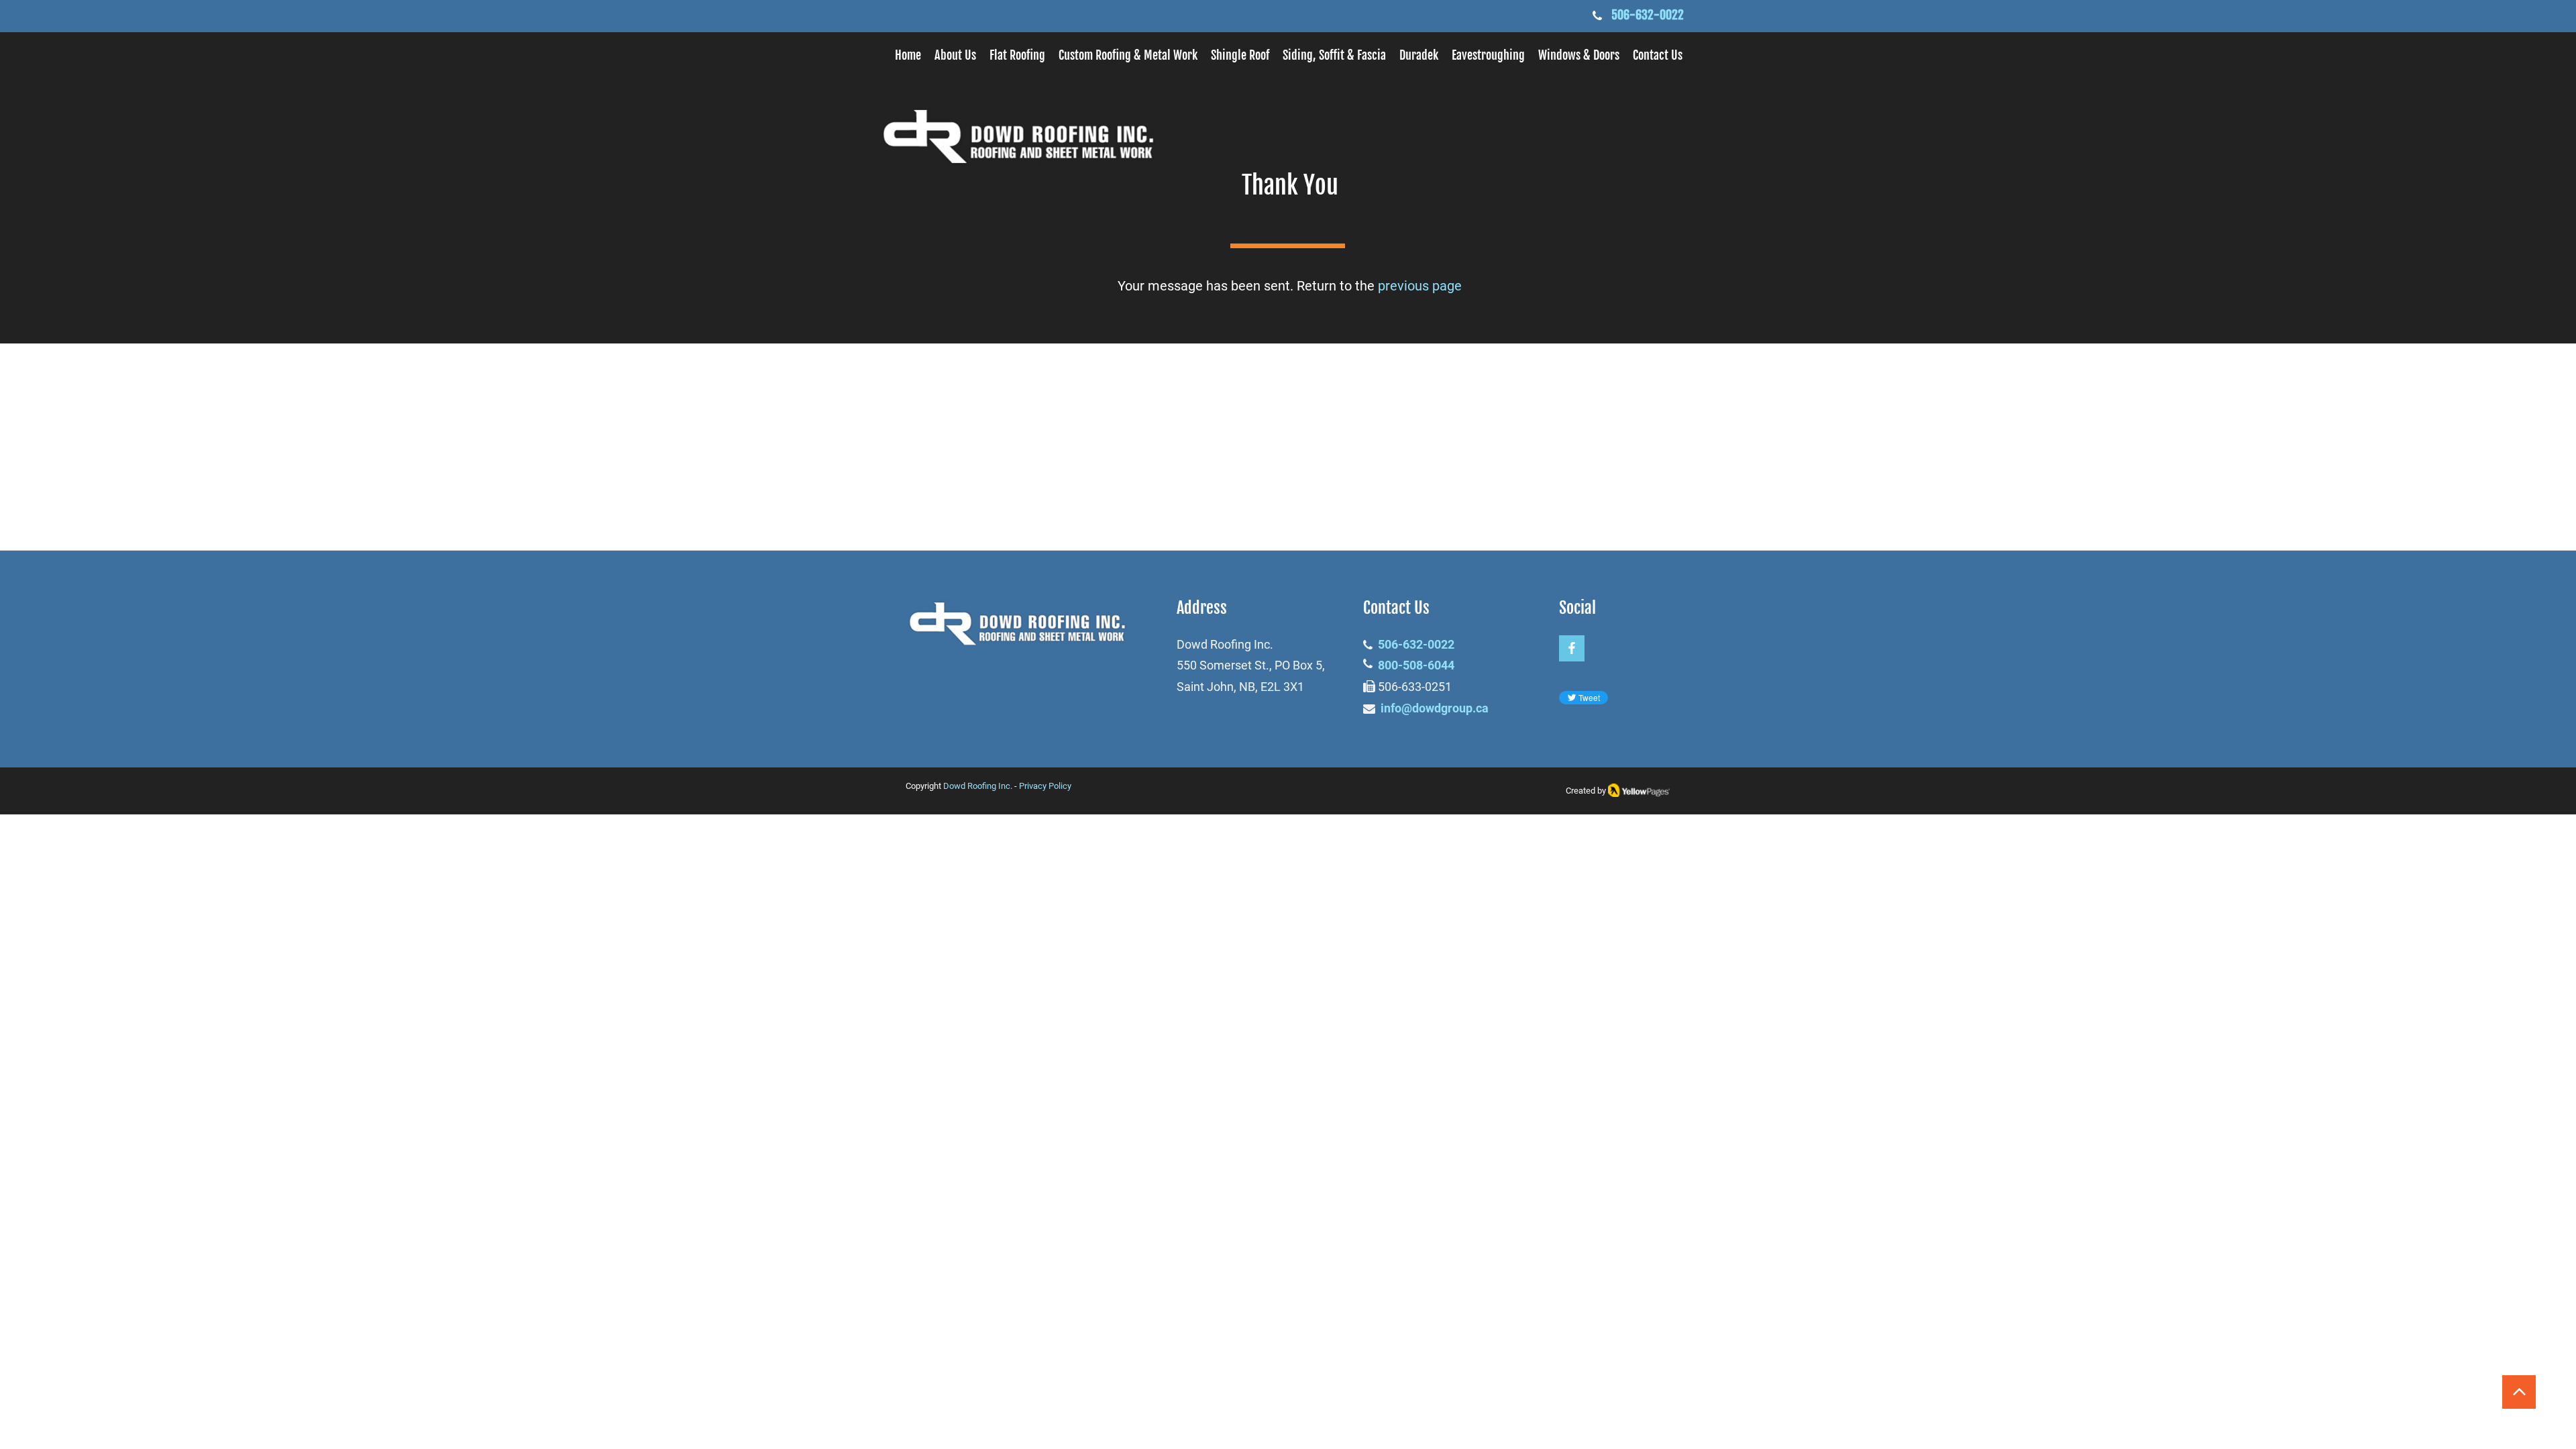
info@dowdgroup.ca (1435, 708)
